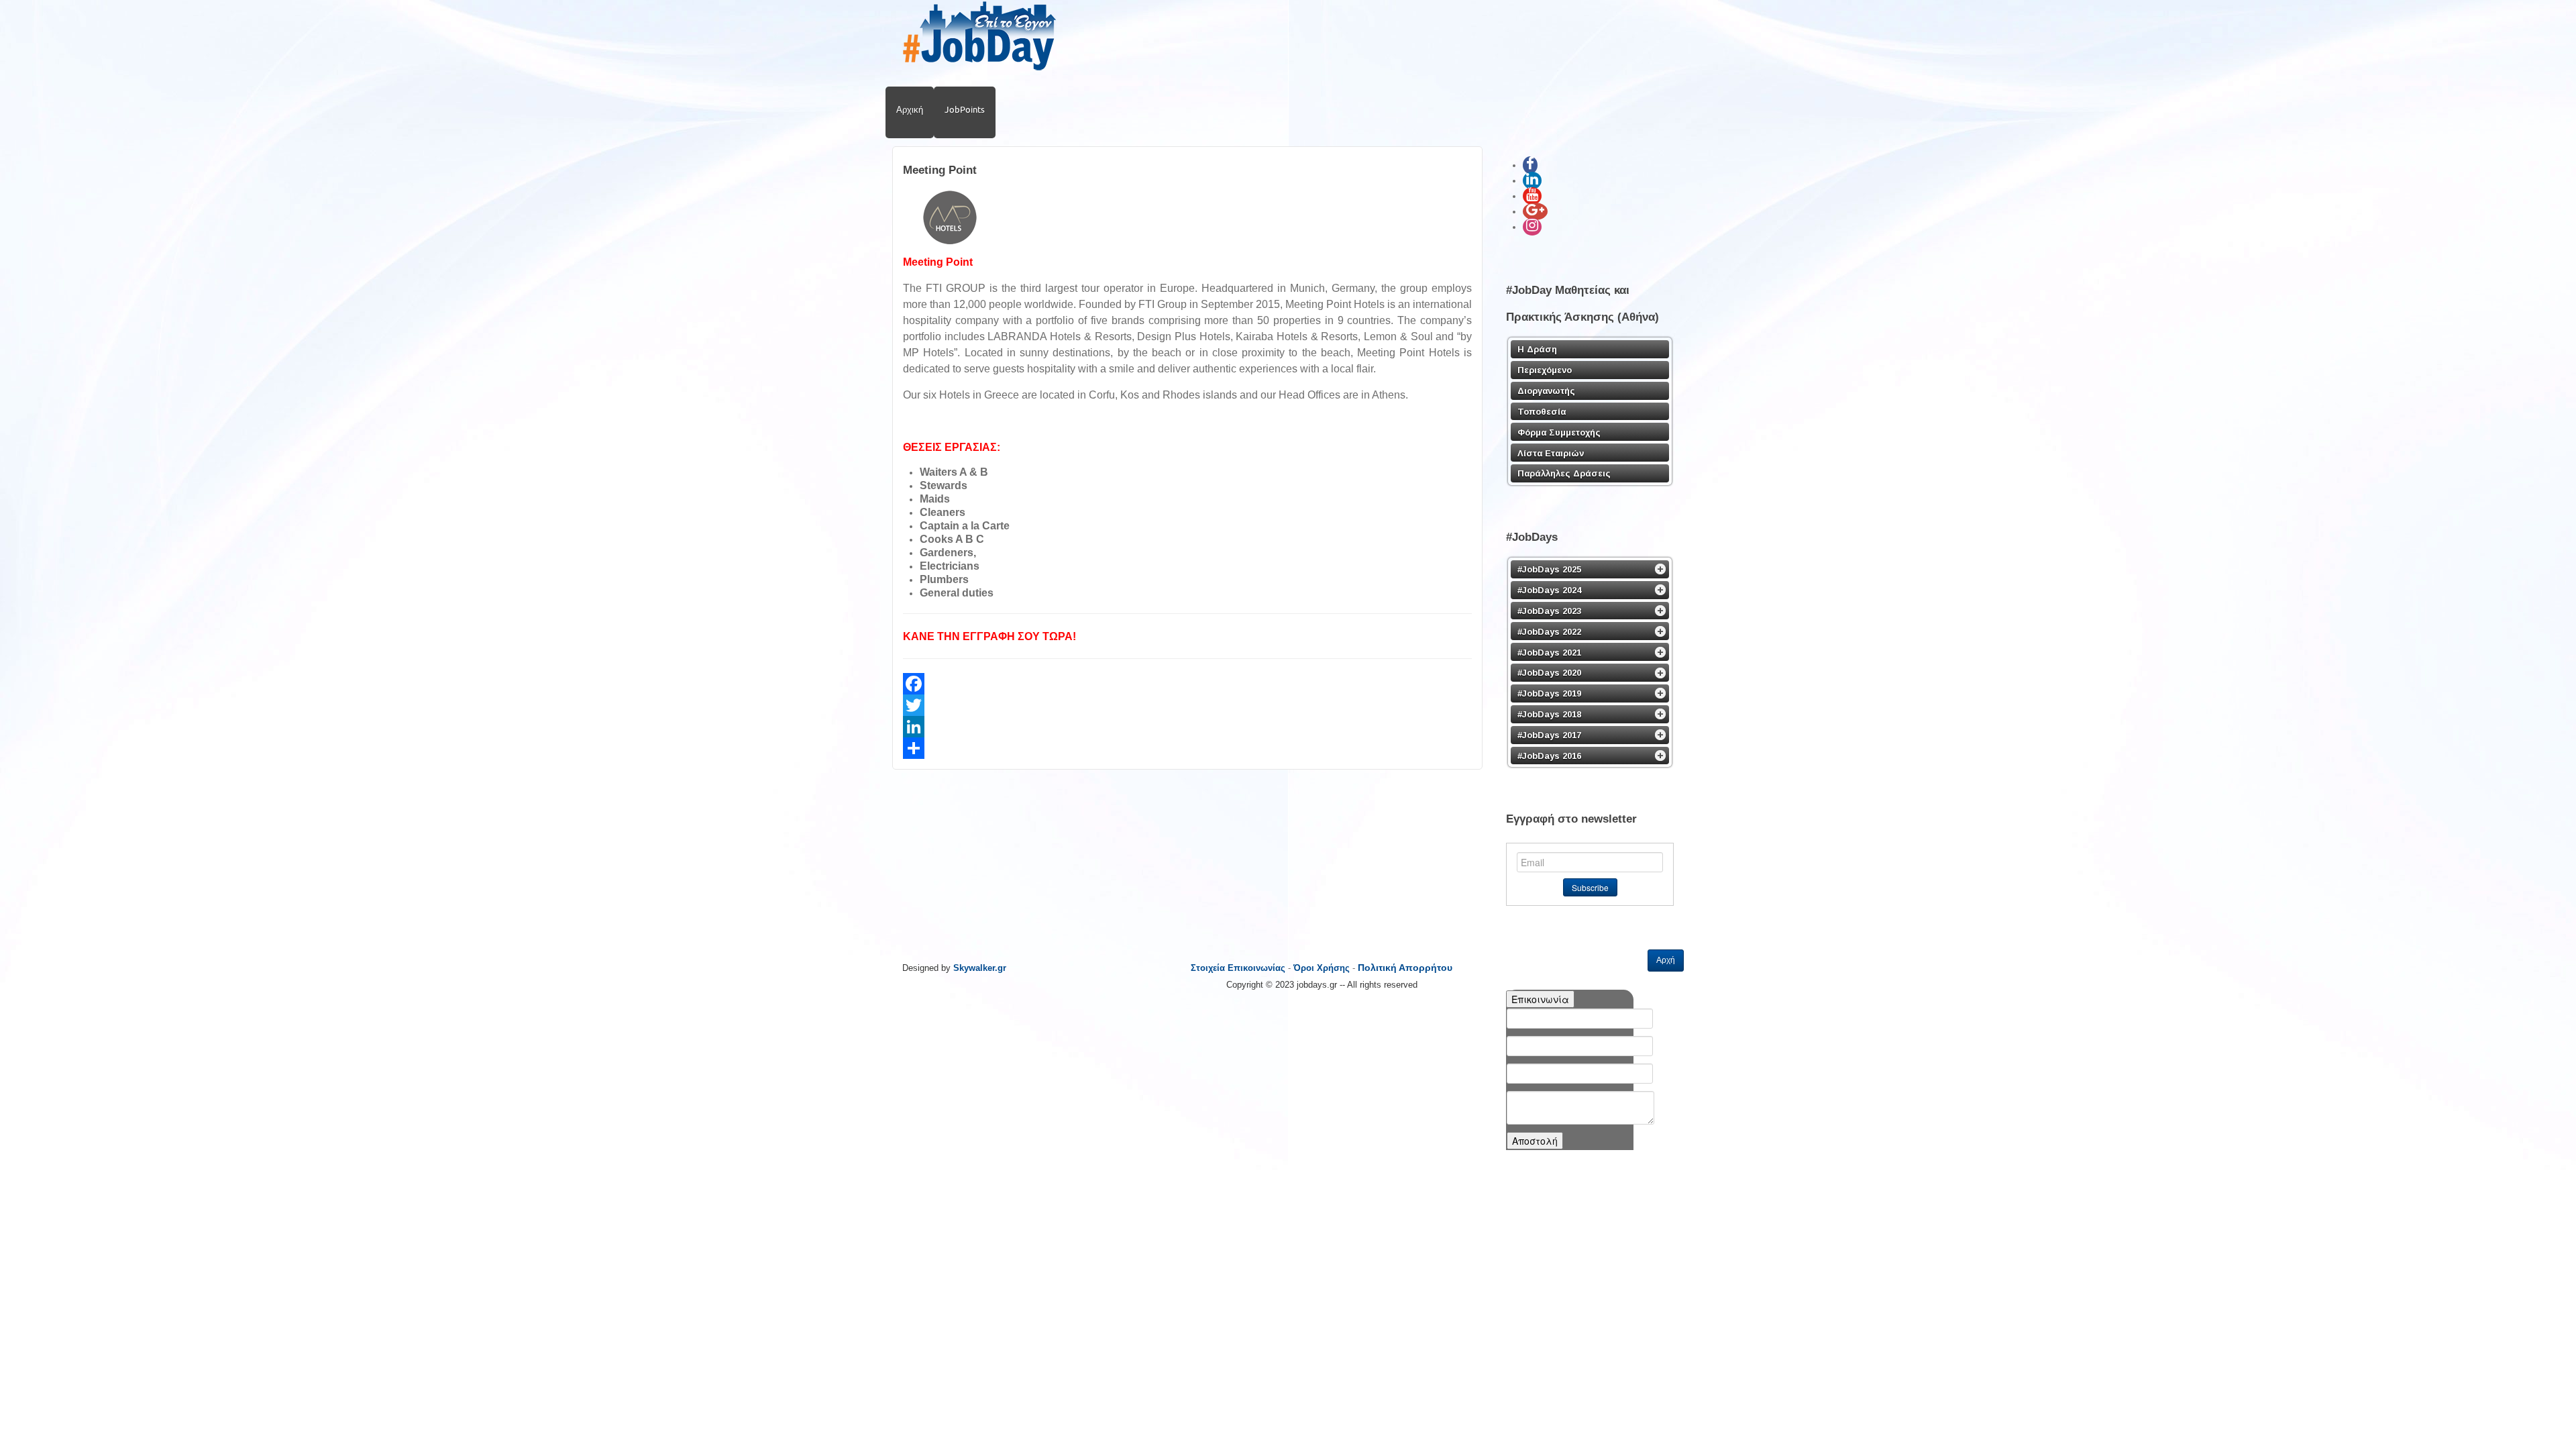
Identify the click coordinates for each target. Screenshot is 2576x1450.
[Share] (1187, 748)
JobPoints (965, 109)
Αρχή (1666, 960)
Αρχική (910, 109)
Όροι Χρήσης (1322, 968)
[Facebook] (1187, 684)
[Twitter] (1187, 705)
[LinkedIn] (1187, 727)
